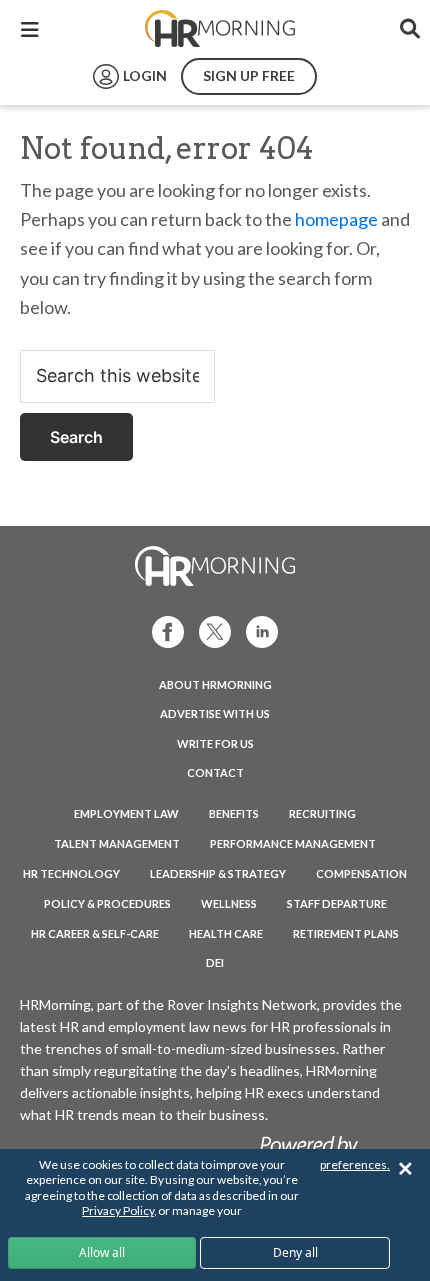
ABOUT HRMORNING (215, 684)
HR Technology (71, 873)
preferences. (355, 1164)
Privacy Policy (117, 1210)
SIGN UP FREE (249, 75)
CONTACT (215, 772)
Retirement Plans (346, 933)
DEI (215, 962)
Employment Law (126, 813)
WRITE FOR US (215, 743)
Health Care (226, 933)
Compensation (361, 873)
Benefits (234, 813)
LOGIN (145, 75)
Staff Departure (337, 903)
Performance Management (293, 843)
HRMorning (220, 29)
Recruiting (322, 813)
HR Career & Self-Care (95, 933)
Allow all (102, 1252)
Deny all (295, 1252)
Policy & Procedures (107, 903)
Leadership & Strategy (218, 873)
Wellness (229, 903)
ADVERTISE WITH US (215, 713)
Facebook (162, 630)
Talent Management (117, 843)
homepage (336, 219)
